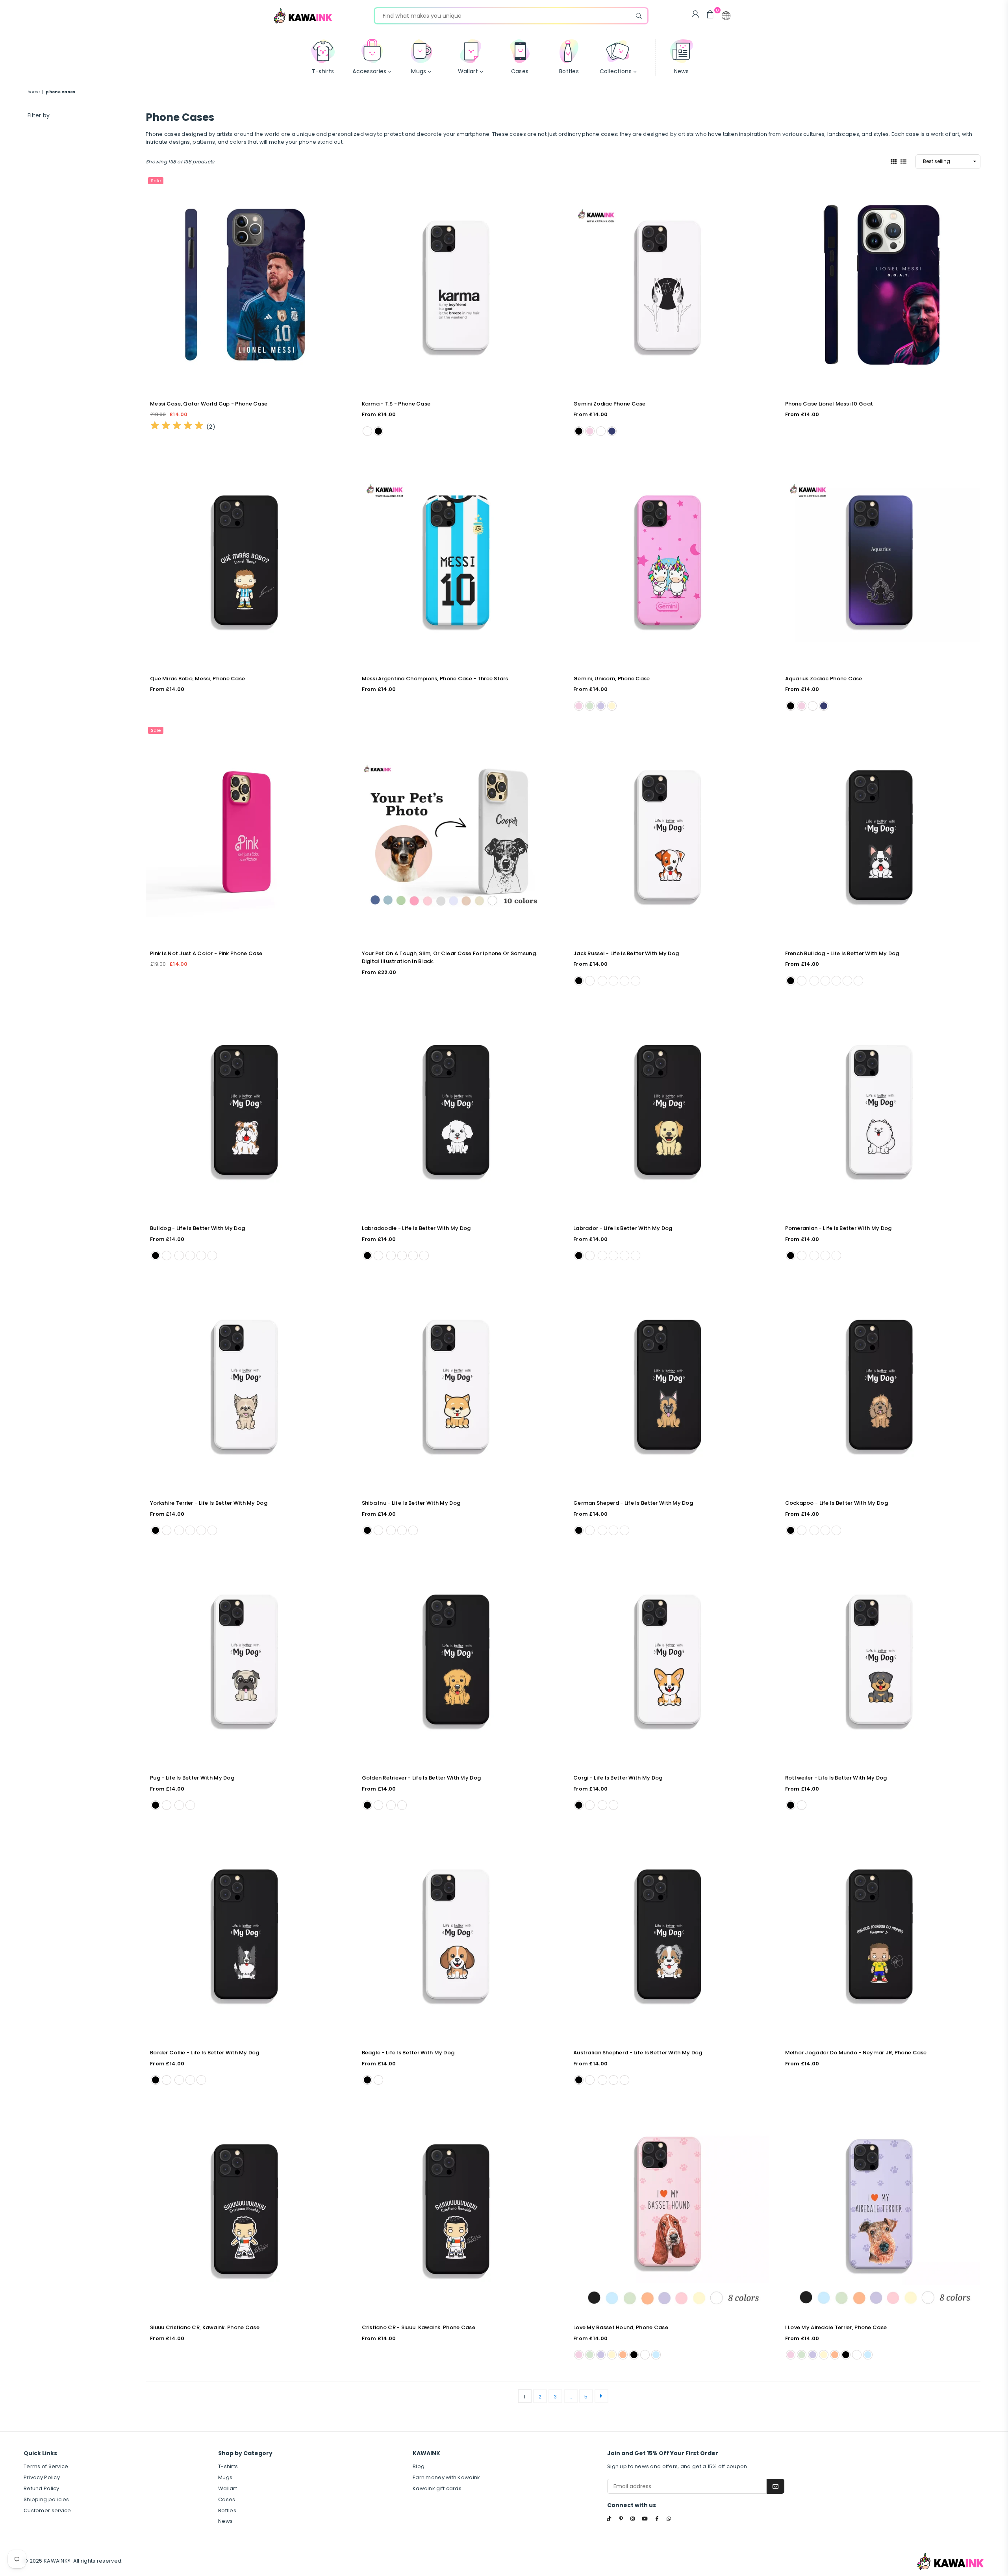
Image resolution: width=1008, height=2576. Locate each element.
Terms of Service (46, 2466)
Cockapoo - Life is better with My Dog (837, 1503)
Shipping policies (46, 2499)
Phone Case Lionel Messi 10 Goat (829, 404)
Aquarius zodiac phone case (824, 679)
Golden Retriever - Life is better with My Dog (422, 1778)
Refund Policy (42, 2488)
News (225, 2521)
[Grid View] (894, 161)
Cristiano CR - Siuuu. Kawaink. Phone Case (419, 2327)
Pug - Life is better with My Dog (192, 1778)
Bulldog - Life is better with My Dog (197, 1228)
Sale (156, 181)
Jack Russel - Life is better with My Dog (626, 953)
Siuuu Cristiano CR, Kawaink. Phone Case (205, 2327)
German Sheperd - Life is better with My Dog (633, 1503)
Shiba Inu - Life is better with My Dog (411, 1503)
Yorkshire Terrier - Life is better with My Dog (209, 1503)
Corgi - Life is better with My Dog (618, 1778)
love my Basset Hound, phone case (621, 2327)
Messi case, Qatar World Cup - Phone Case (209, 404)
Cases (227, 2499)
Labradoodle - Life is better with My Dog (416, 1228)
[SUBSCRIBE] (775, 2486)
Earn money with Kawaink (446, 2477)
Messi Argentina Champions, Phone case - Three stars (435, 679)
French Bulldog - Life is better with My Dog (842, 953)
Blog (419, 2466)
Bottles (227, 2510)
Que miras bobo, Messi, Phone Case (197, 679)
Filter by (39, 115)
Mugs (225, 2477)
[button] (726, 16)
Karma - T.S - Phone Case (396, 404)
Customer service (47, 2510)
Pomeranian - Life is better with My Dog (838, 1228)
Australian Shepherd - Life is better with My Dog (638, 2053)
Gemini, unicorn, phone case (612, 679)
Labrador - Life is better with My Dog (623, 1228)
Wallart (228, 2488)
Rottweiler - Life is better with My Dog (836, 1778)
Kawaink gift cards (437, 2488)
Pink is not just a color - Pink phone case (206, 953)
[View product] (246, 285)
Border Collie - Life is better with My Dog (205, 2053)
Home (34, 92)
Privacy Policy (42, 2477)
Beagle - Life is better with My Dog (408, 2053)
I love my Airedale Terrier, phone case (836, 2327)
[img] (177, 427)
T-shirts (228, 2466)
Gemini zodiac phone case (610, 404)
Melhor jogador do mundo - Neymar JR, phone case (856, 2053)
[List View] (903, 161)
